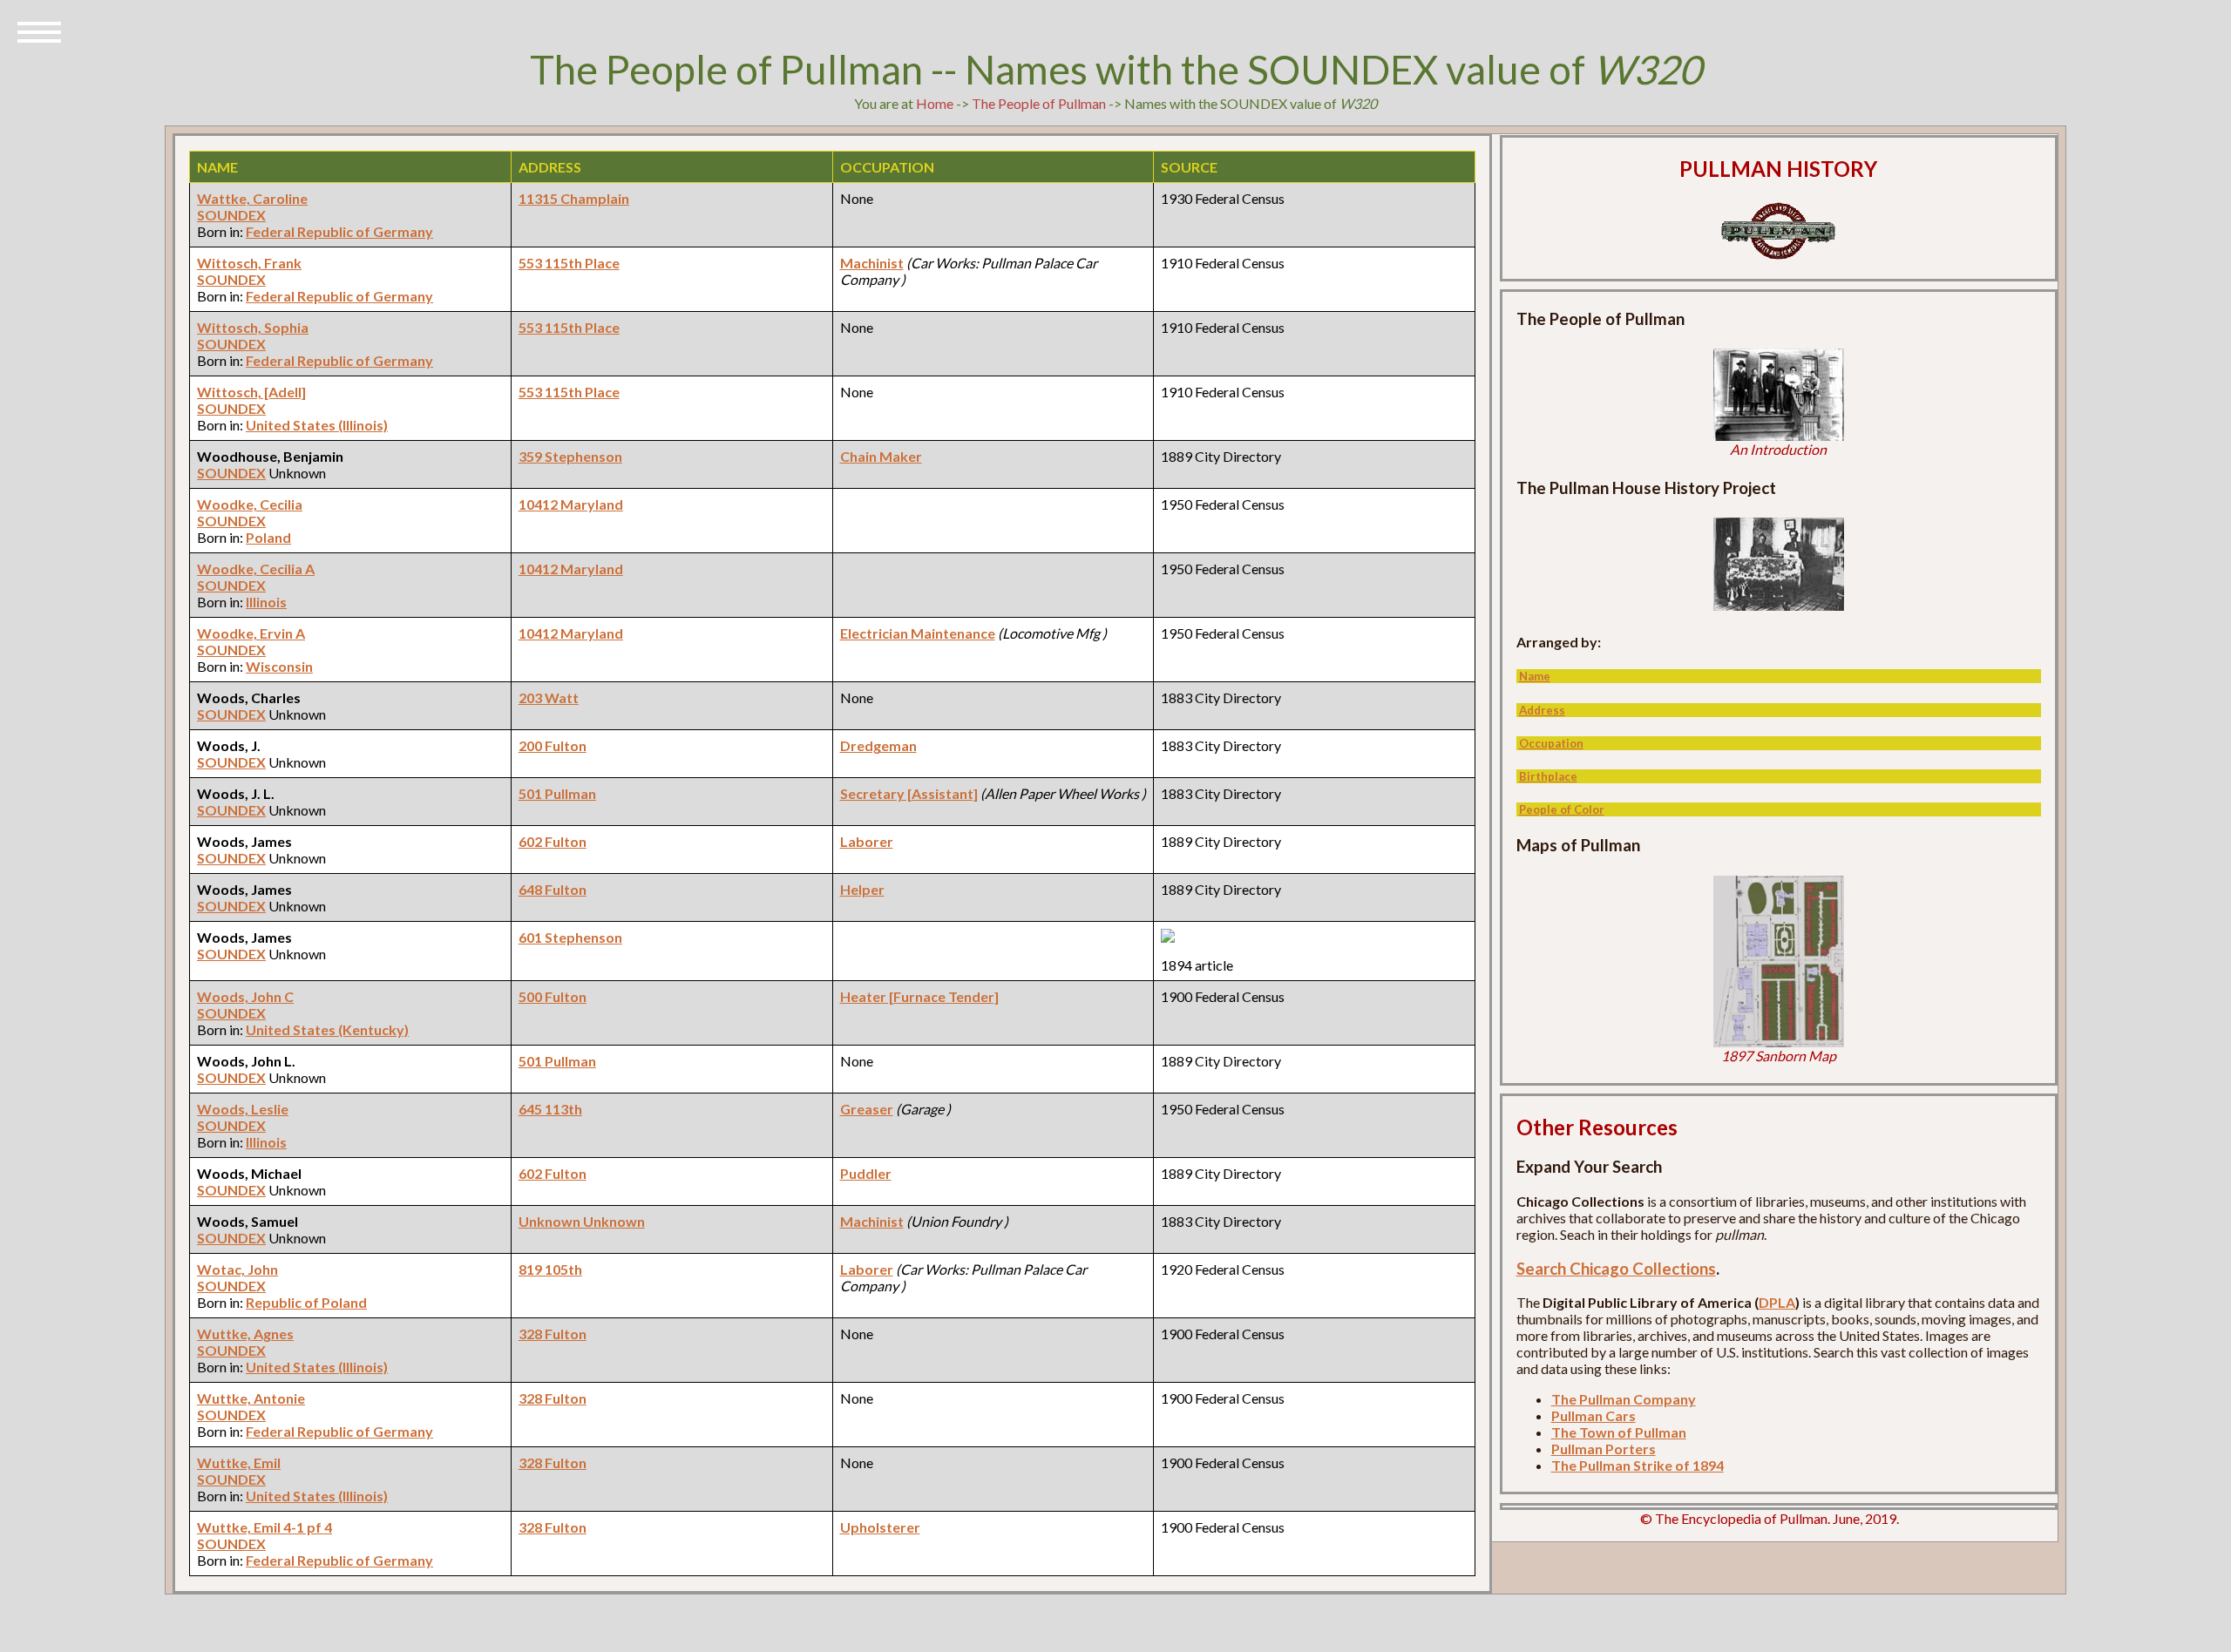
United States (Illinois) (317, 425)
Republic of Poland (306, 1302)
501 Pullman (557, 793)
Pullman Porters (1604, 1449)
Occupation (1551, 743)
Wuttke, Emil (239, 1462)
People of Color (1562, 809)
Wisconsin (279, 666)
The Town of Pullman (1619, 1432)
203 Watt (549, 697)
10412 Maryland (571, 504)
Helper (862, 889)
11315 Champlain (574, 198)
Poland (268, 537)
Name (1535, 676)
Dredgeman (878, 745)
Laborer (867, 841)
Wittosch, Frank (249, 263)
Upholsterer (880, 1527)
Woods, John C (245, 996)
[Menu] (39, 30)
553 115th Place (569, 263)
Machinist (872, 263)
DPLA (1777, 1302)
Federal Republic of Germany (339, 231)
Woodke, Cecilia (250, 504)
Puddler (866, 1173)
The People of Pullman (1039, 103)
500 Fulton (553, 996)
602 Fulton (553, 841)
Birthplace (1548, 776)
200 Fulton (553, 745)
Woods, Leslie (243, 1109)
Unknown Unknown (582, 1221)
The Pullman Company (1624, 1399)
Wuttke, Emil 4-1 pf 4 (264, 1527)
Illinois (266, 602)
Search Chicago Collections (1616, 1269)
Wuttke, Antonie (251, 1398)
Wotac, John (237, 1269)
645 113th (550, 1109)
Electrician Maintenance (918, 633)
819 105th (550, 1269)
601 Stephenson (570, 937)
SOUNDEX (231, 215)
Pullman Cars (1594, 1415)
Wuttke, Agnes (245, 1334)
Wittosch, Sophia (253, 327)
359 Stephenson (570, 456)
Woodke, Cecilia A (256, 569)
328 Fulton (553, 1334)
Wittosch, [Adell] (251, 392)
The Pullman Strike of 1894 (1638, 1465)
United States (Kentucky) (327, 1029)
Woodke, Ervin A (251, 633)
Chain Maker (881, 456)
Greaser (867, 1109)
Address (1542, 710)
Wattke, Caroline (252, 198)
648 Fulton (553, 889)
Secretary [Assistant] (909, 793)
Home (935, 103)
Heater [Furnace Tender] (919, 996)
